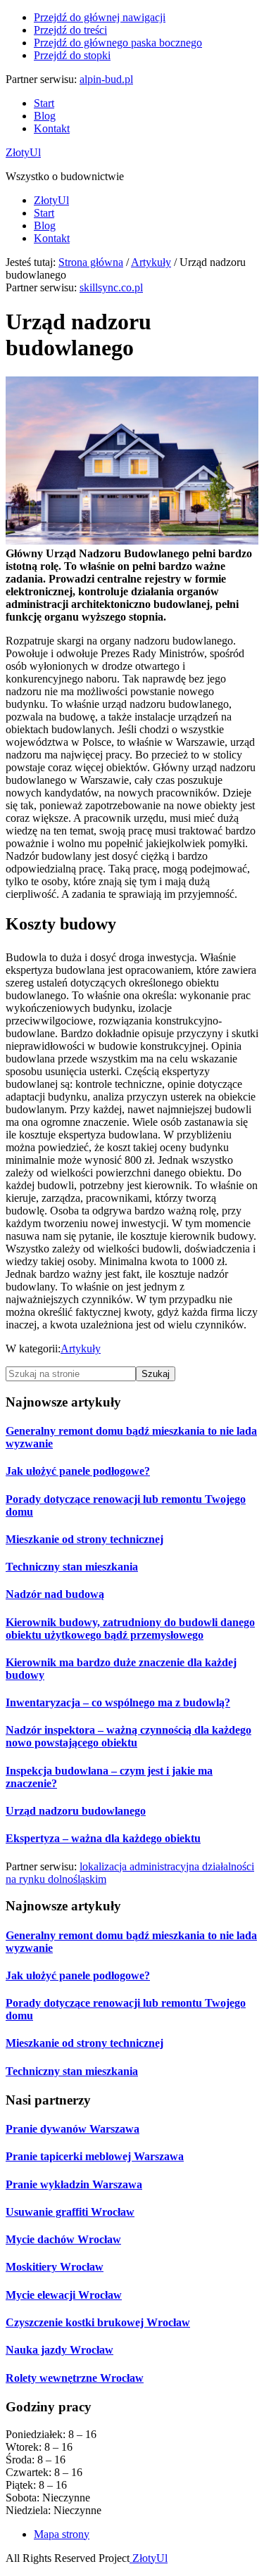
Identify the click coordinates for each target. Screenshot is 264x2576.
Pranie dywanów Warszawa (73, 2129)
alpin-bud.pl (106, 79)
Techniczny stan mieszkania (72, 1567)
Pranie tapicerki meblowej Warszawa (95, 2156)
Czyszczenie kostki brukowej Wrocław (98, 2322)
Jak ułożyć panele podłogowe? (78, 1471)
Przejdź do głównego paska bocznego (118, 43)
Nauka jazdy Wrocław (59, 2350)
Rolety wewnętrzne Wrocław (75, 2378)
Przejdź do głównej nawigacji (100, 17)
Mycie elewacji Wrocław (64, 2295)
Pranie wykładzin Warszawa (74, 2184)
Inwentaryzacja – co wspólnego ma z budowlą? (118, 1702)
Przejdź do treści (70, 30)
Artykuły (81, 1349)
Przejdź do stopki (72, 55)
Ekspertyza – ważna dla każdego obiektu (103, 1838)
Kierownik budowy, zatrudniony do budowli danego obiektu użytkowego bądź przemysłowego (130, 1629)
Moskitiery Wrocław (55, 2267)
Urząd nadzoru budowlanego (76, 1811)
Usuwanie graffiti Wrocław (70, 2212)
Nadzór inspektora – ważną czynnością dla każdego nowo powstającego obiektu (128, 1736)
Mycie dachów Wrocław (63, 2239)
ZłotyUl (23, 152)
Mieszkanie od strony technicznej (84, 1539)
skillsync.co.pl (111, 287)
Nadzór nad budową (55, 1594)
